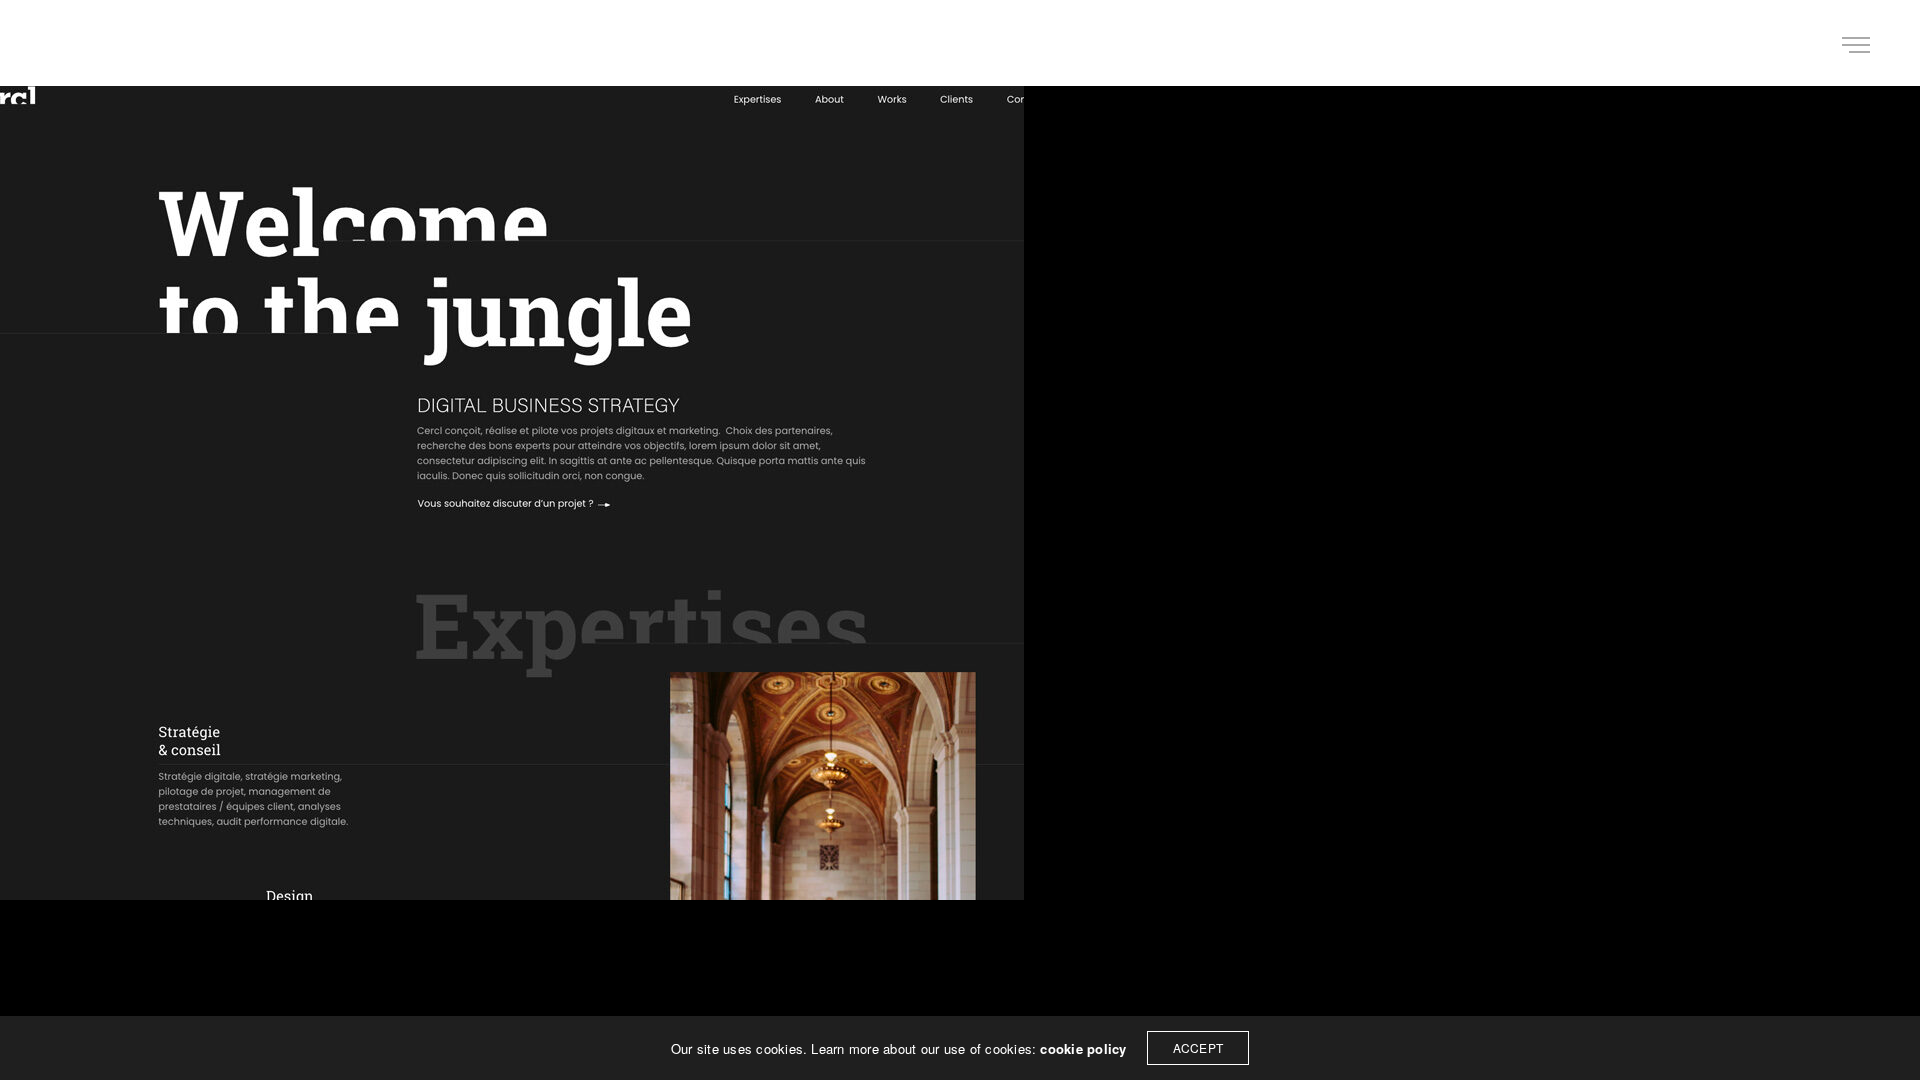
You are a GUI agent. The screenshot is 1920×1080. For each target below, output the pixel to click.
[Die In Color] (84, 43)
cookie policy (1083, 1048)
